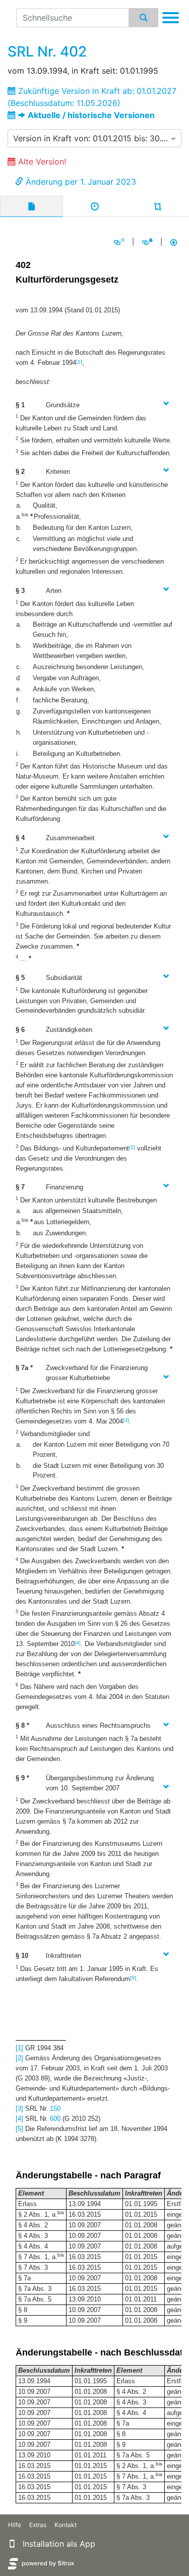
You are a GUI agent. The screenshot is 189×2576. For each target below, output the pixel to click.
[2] (132, 1147)
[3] (126, 1420)
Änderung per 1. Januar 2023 (81, 182)
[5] (133, 1978)
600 (55, 2119)
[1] (79, 362)
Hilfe (15, 2525)
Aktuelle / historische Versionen (91, 115)
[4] (78, 1643)
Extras (38, 2525)
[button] (12, 2544)
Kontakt (66, 2525)
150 (55, 2108)
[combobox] (94, 138)
